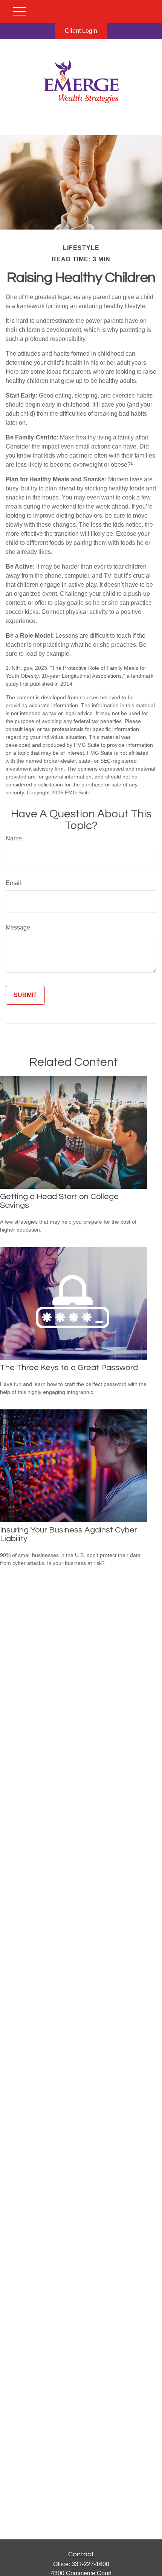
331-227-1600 (90, 2564)
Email (13, 883)
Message (18, 927)
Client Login (81, 31)
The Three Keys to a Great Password (69, 1368)
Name (14, 838)
